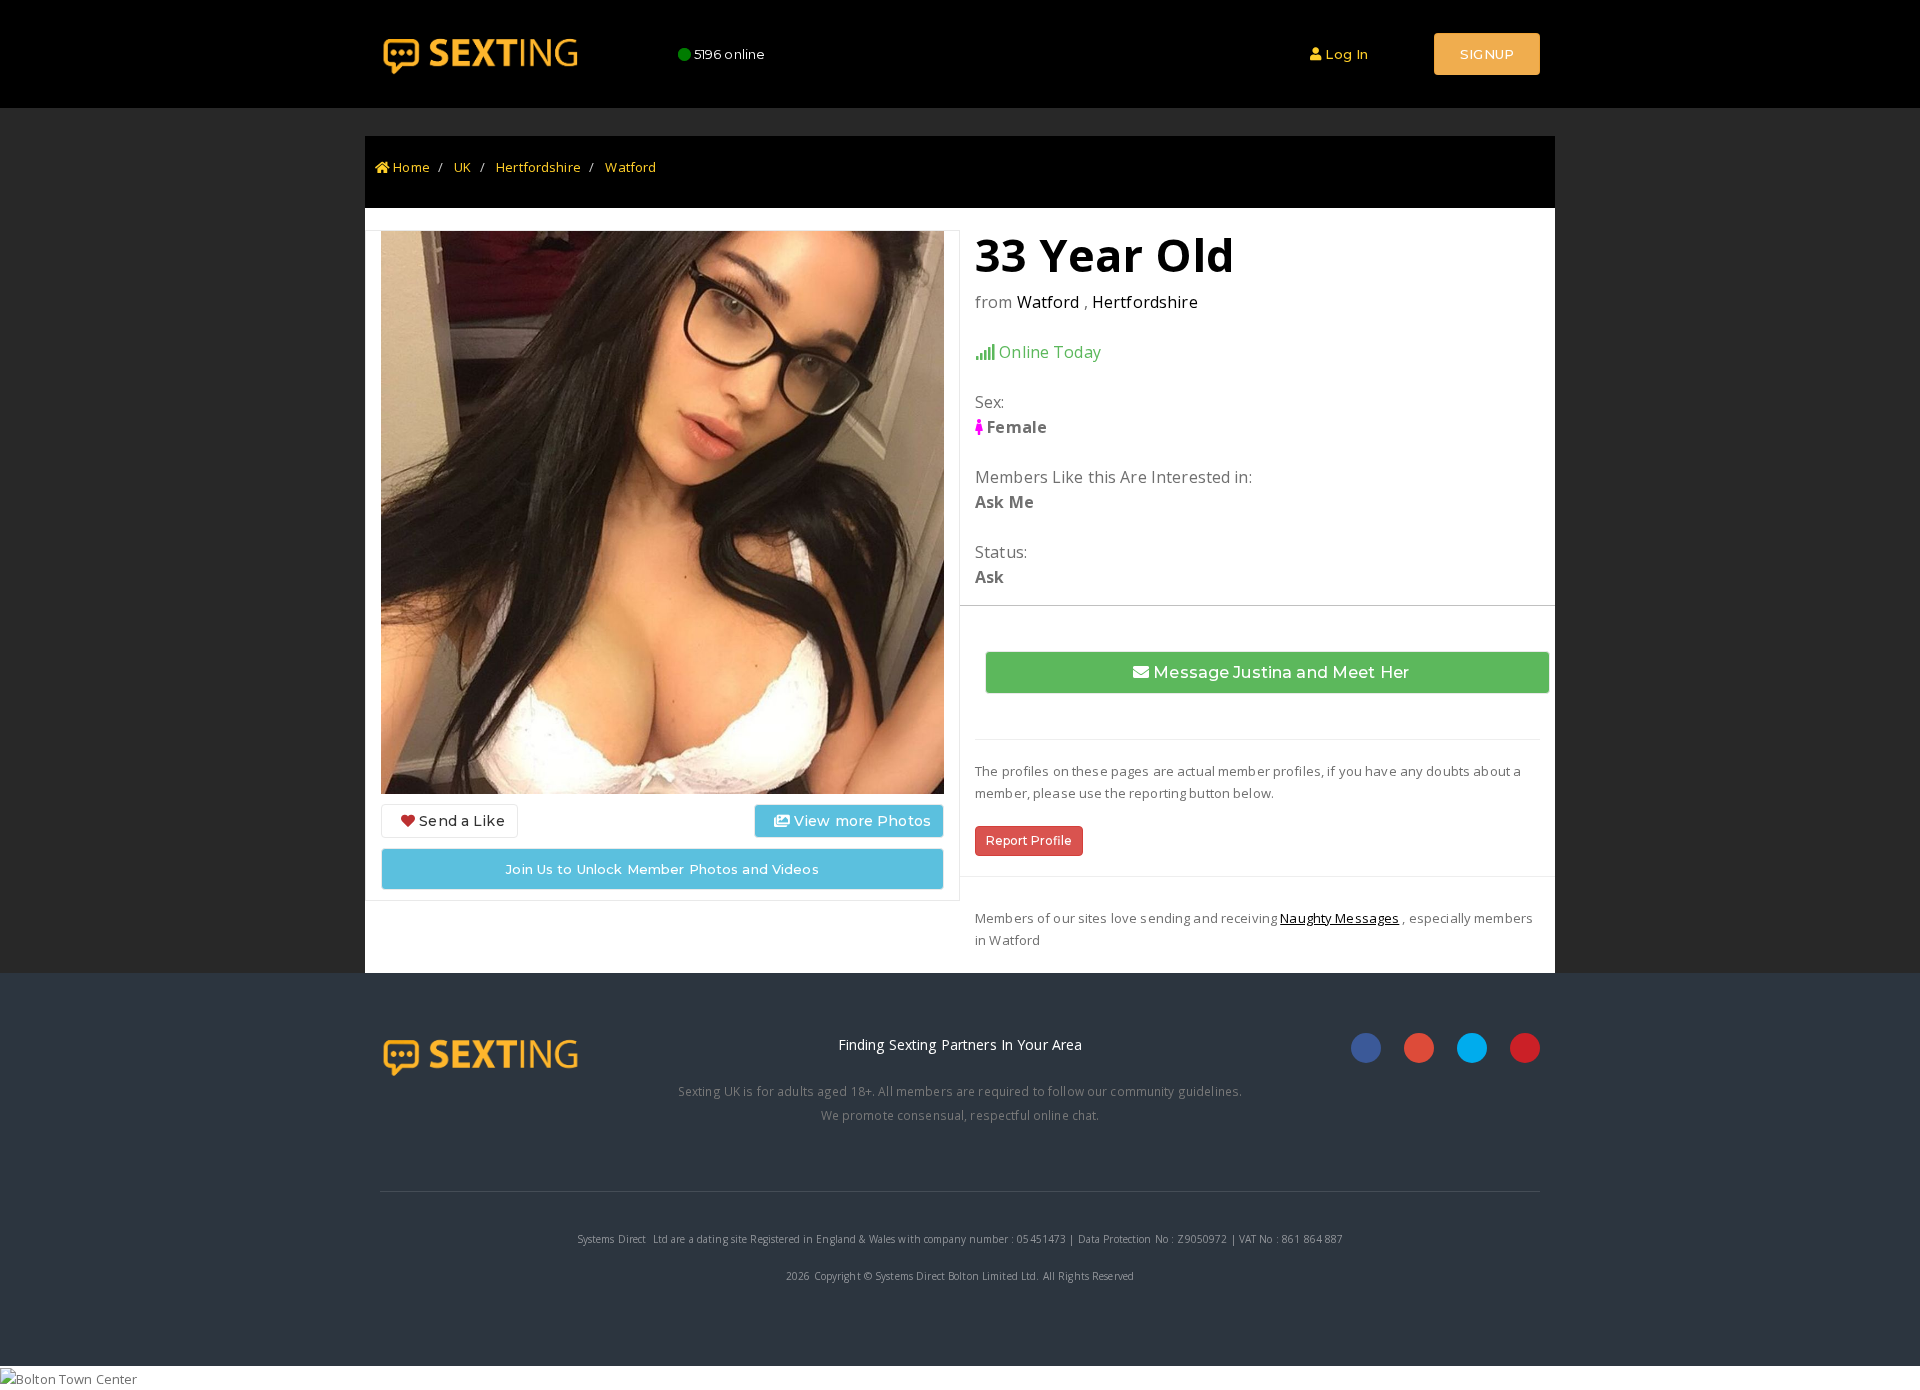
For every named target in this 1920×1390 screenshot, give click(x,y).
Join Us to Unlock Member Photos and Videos (662, 869)
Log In (1344, 54)
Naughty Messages (1339, 918)
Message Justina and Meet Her (1279, 672)
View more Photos (860, 821)
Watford (630, 167)
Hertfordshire (538, 167)
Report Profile (1029, 840)
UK (462, 167)
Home (410, 167)
